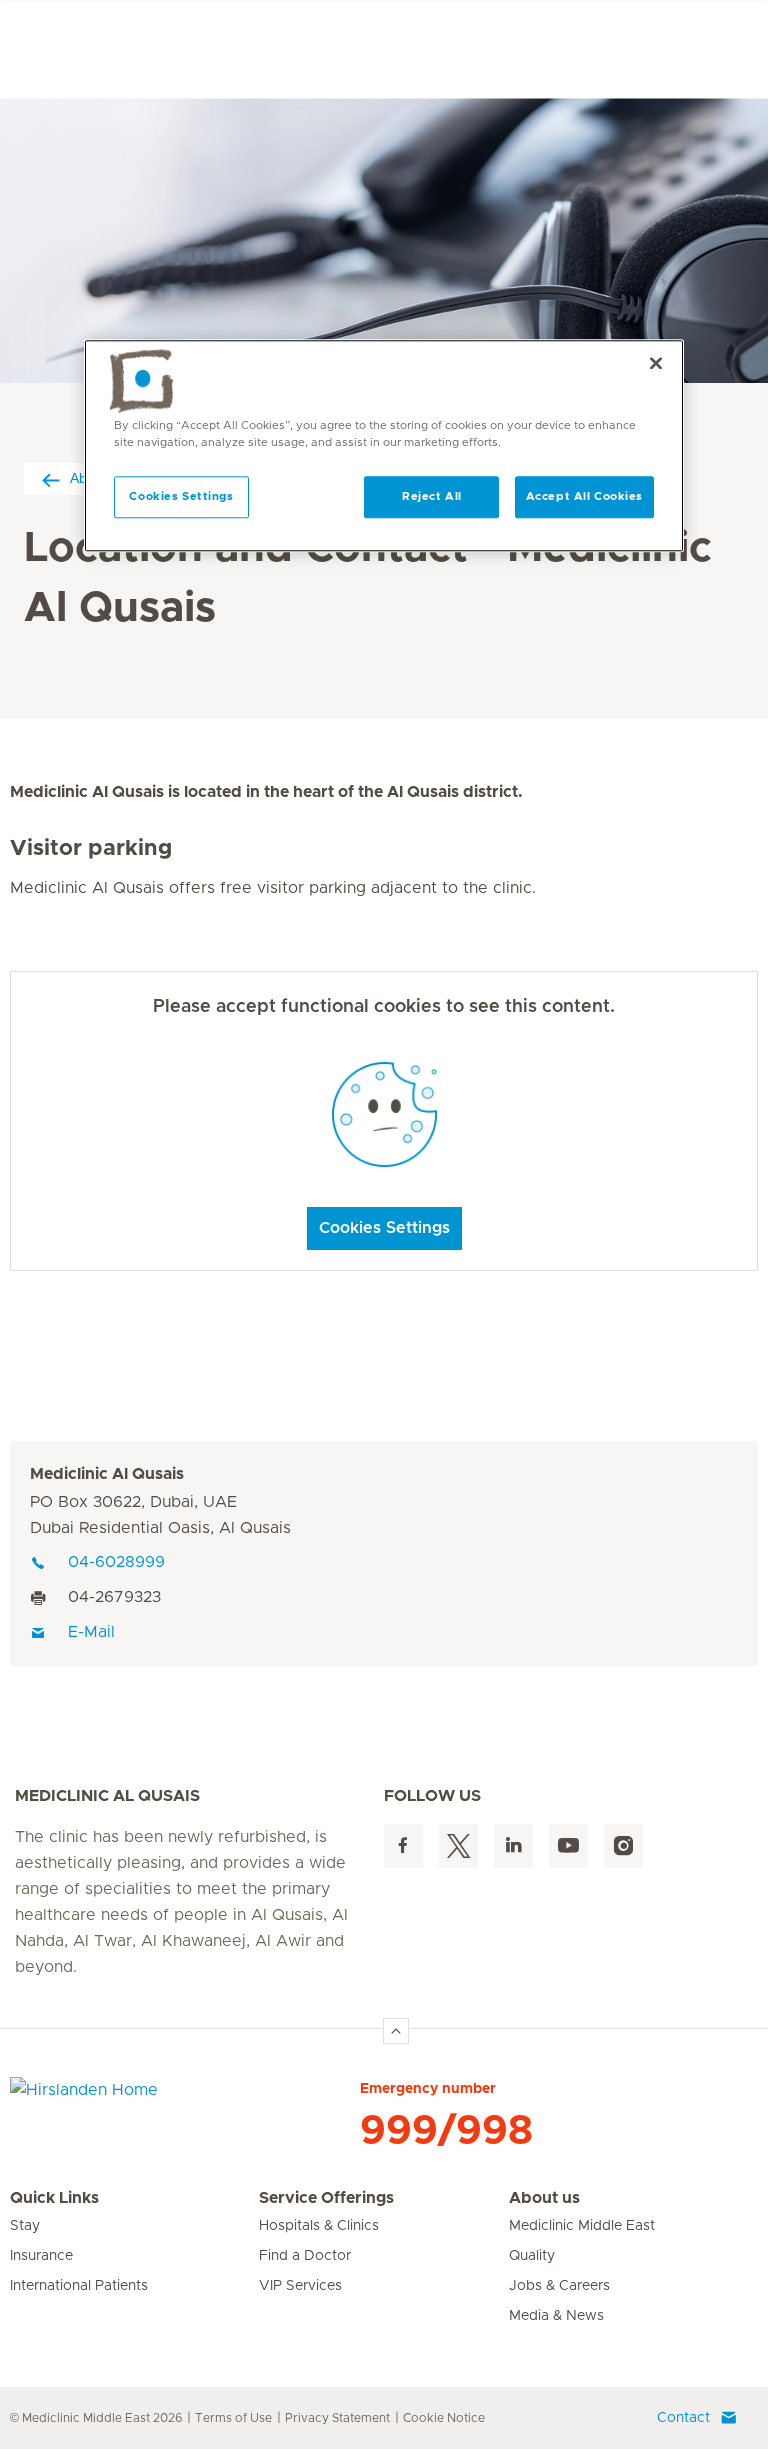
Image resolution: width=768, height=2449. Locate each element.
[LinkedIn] (513, 1846)
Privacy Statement (337, 2418)
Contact (683, 2418)
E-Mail (91, 1632)
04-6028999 (116, 1562)
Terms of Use (233, 2418)
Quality (532, 2256)
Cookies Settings (384, 1228)
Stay (25, 2226)
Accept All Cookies (584, 497)
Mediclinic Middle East (582, 2226)
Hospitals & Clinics (319, 2226)
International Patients (79, 2286)
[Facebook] (403, 1846)
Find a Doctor (305, 2256)
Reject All (432, 497)
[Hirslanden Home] (185, 2102)
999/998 (446, 2131)
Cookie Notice (444, 2418)
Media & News (556, 2316)
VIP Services (300, 2286)
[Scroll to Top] (396, 2031)
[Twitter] (458, 1846)
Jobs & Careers (559, 2286)
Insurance (41, 2256)
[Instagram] (623, 1846)
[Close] (656, 364)
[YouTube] (568, 1846)
